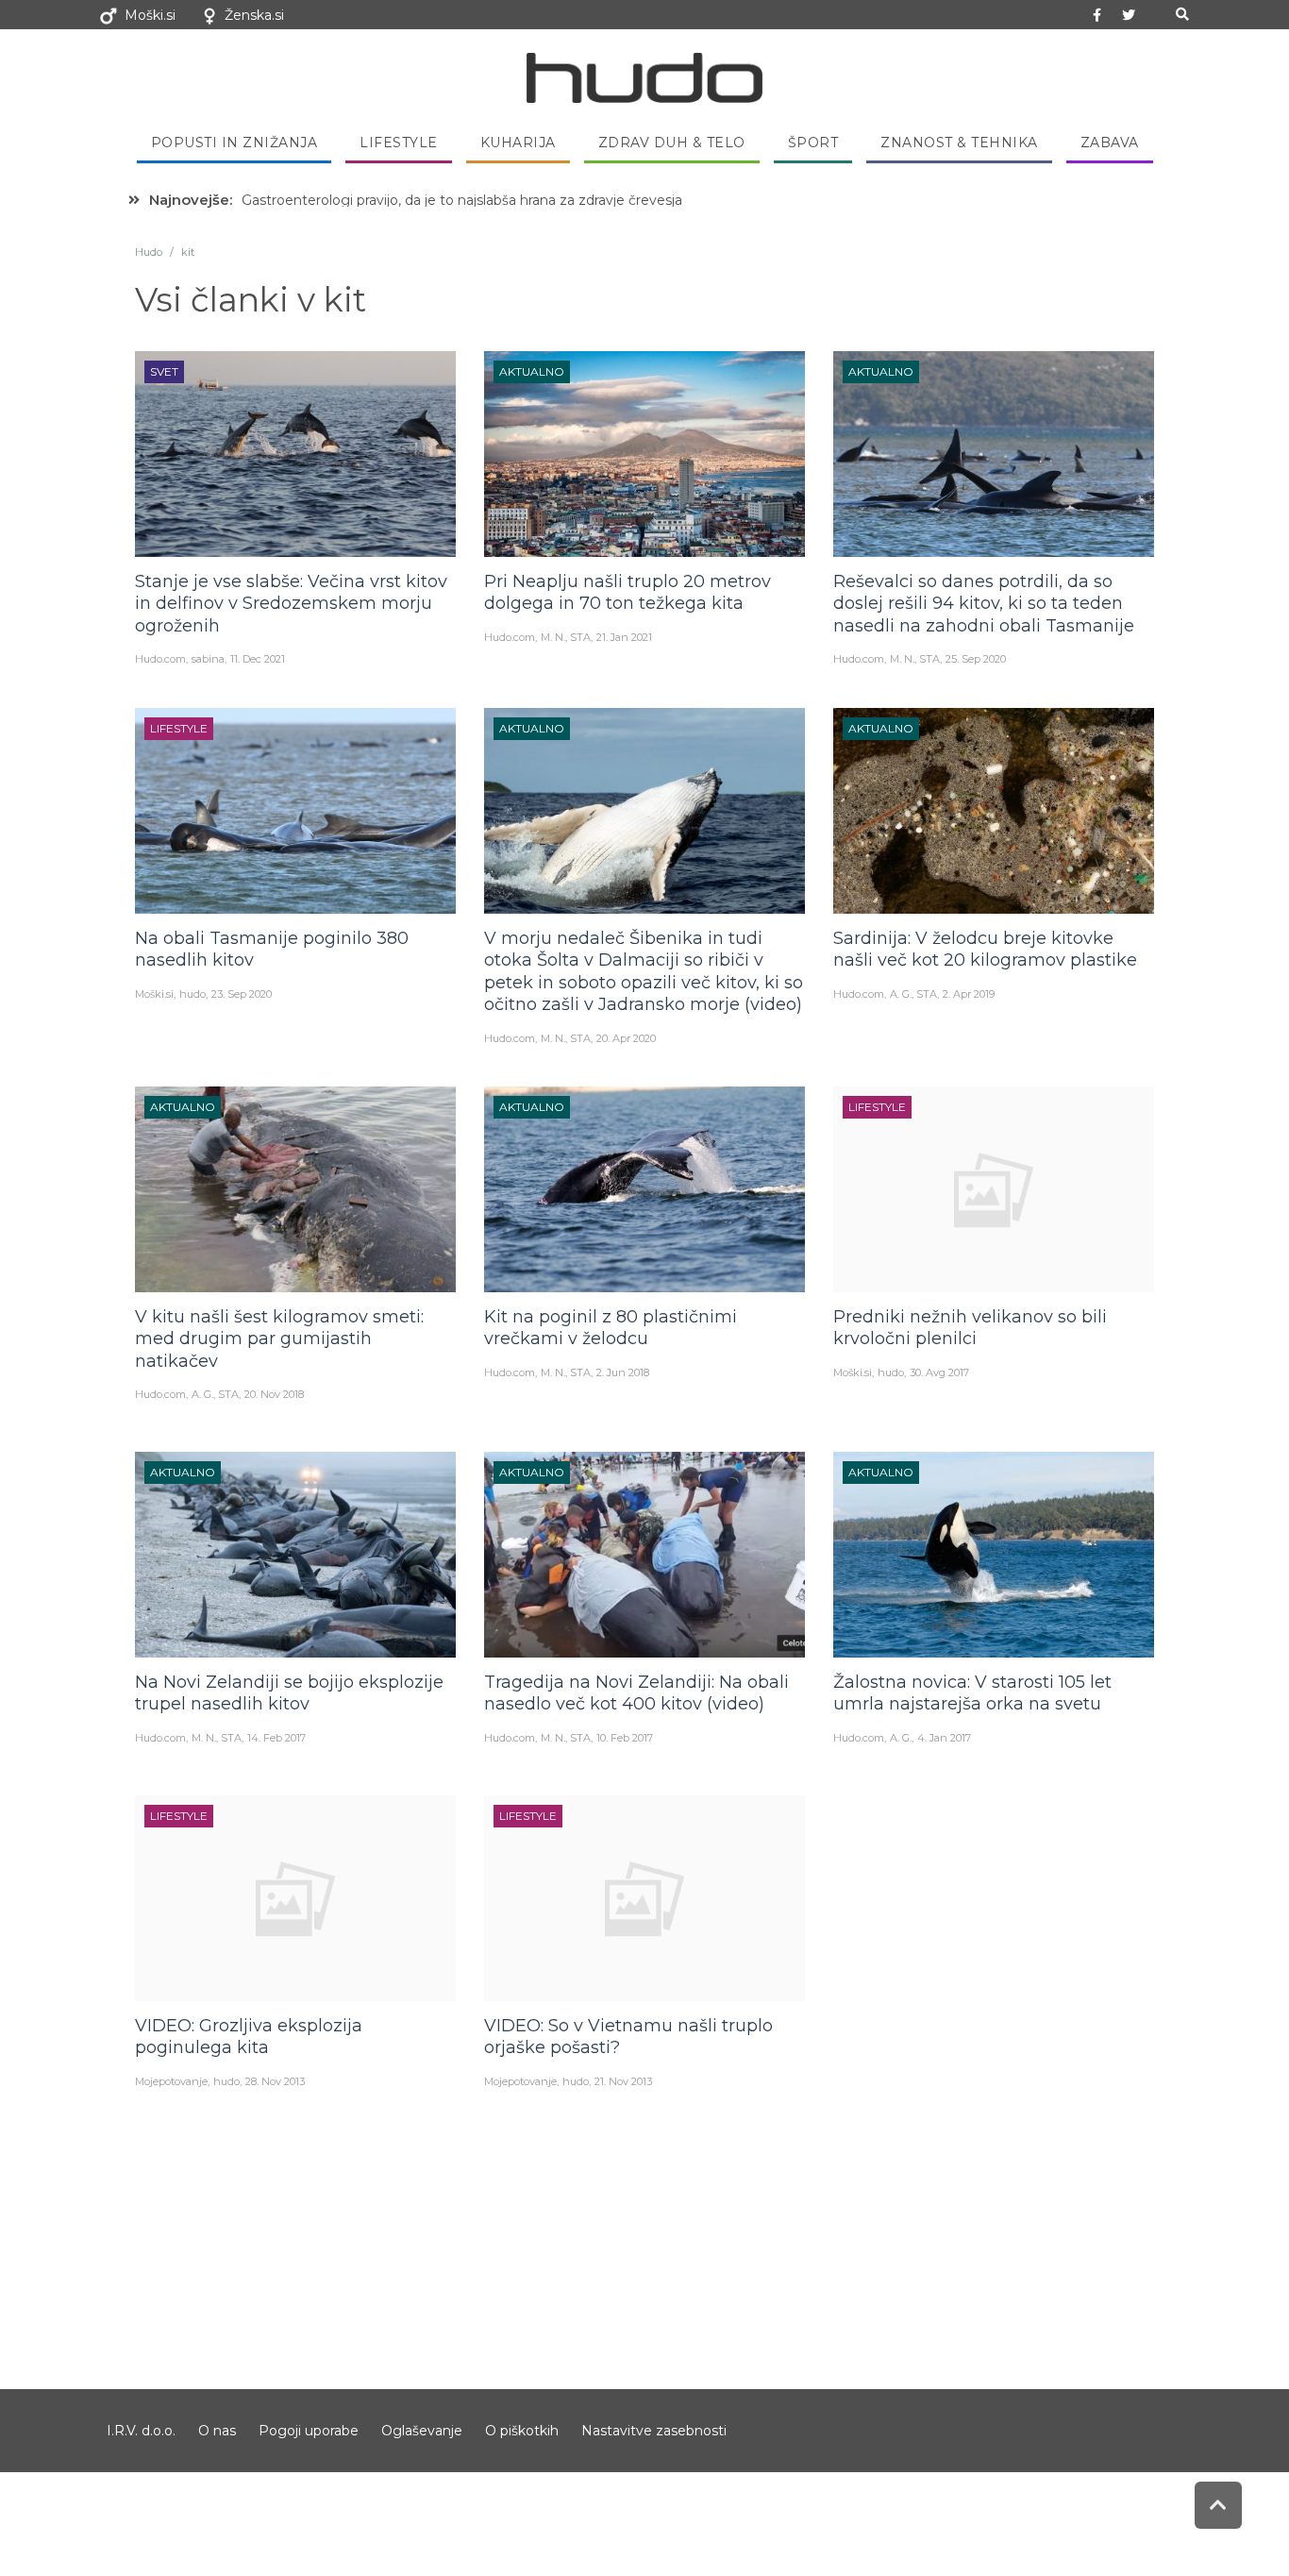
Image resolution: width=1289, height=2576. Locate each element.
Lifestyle (399, 143)
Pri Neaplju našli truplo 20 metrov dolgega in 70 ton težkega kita (628, 592)
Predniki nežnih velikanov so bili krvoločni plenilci (970, 1328)
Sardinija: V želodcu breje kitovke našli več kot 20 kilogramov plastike (985, 949)
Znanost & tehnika (959, 143)
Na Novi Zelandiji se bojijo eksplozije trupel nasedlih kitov (289, 1693)
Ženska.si (254, 15)
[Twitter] (1129, 15)
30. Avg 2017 (939, 1372)
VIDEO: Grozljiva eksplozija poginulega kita (249, 2037)
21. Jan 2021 (624, 637)
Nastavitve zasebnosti (654, 2431)
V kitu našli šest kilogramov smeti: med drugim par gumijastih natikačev (279, 1339)
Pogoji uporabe (309, 2431)
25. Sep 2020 (976, 659)
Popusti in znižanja (234, 143)
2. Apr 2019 (969, 994)
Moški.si (150, 15)
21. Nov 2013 (623, 2081)
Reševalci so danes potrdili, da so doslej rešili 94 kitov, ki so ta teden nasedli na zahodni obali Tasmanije (984, 604)
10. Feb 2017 (625, 1738)
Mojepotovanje (171, 2081)
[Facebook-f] (1097, 15)
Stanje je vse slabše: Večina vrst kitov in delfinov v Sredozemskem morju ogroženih (291, 604)
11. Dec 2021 (258, 659)
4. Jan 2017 (944, 1738)
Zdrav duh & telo (672, 143)
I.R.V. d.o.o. (141, 2431)
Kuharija (518, 143)
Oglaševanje (422, 2431)
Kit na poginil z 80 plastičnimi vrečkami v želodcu (611, 1328)
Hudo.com (160, 659)
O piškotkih (522, 2431)
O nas (217, 2431)
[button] (1182, 15)
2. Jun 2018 (623, 1372)
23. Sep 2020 (242, 994)
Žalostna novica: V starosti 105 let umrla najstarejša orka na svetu (972, 1693)
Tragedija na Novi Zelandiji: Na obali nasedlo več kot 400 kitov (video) (636, 1693)
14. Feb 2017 (276, 1738)
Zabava (1110, 143)
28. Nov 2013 (275, 2081)
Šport (813, 143)
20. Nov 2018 (274, 1394)
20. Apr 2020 (626, 1038)
